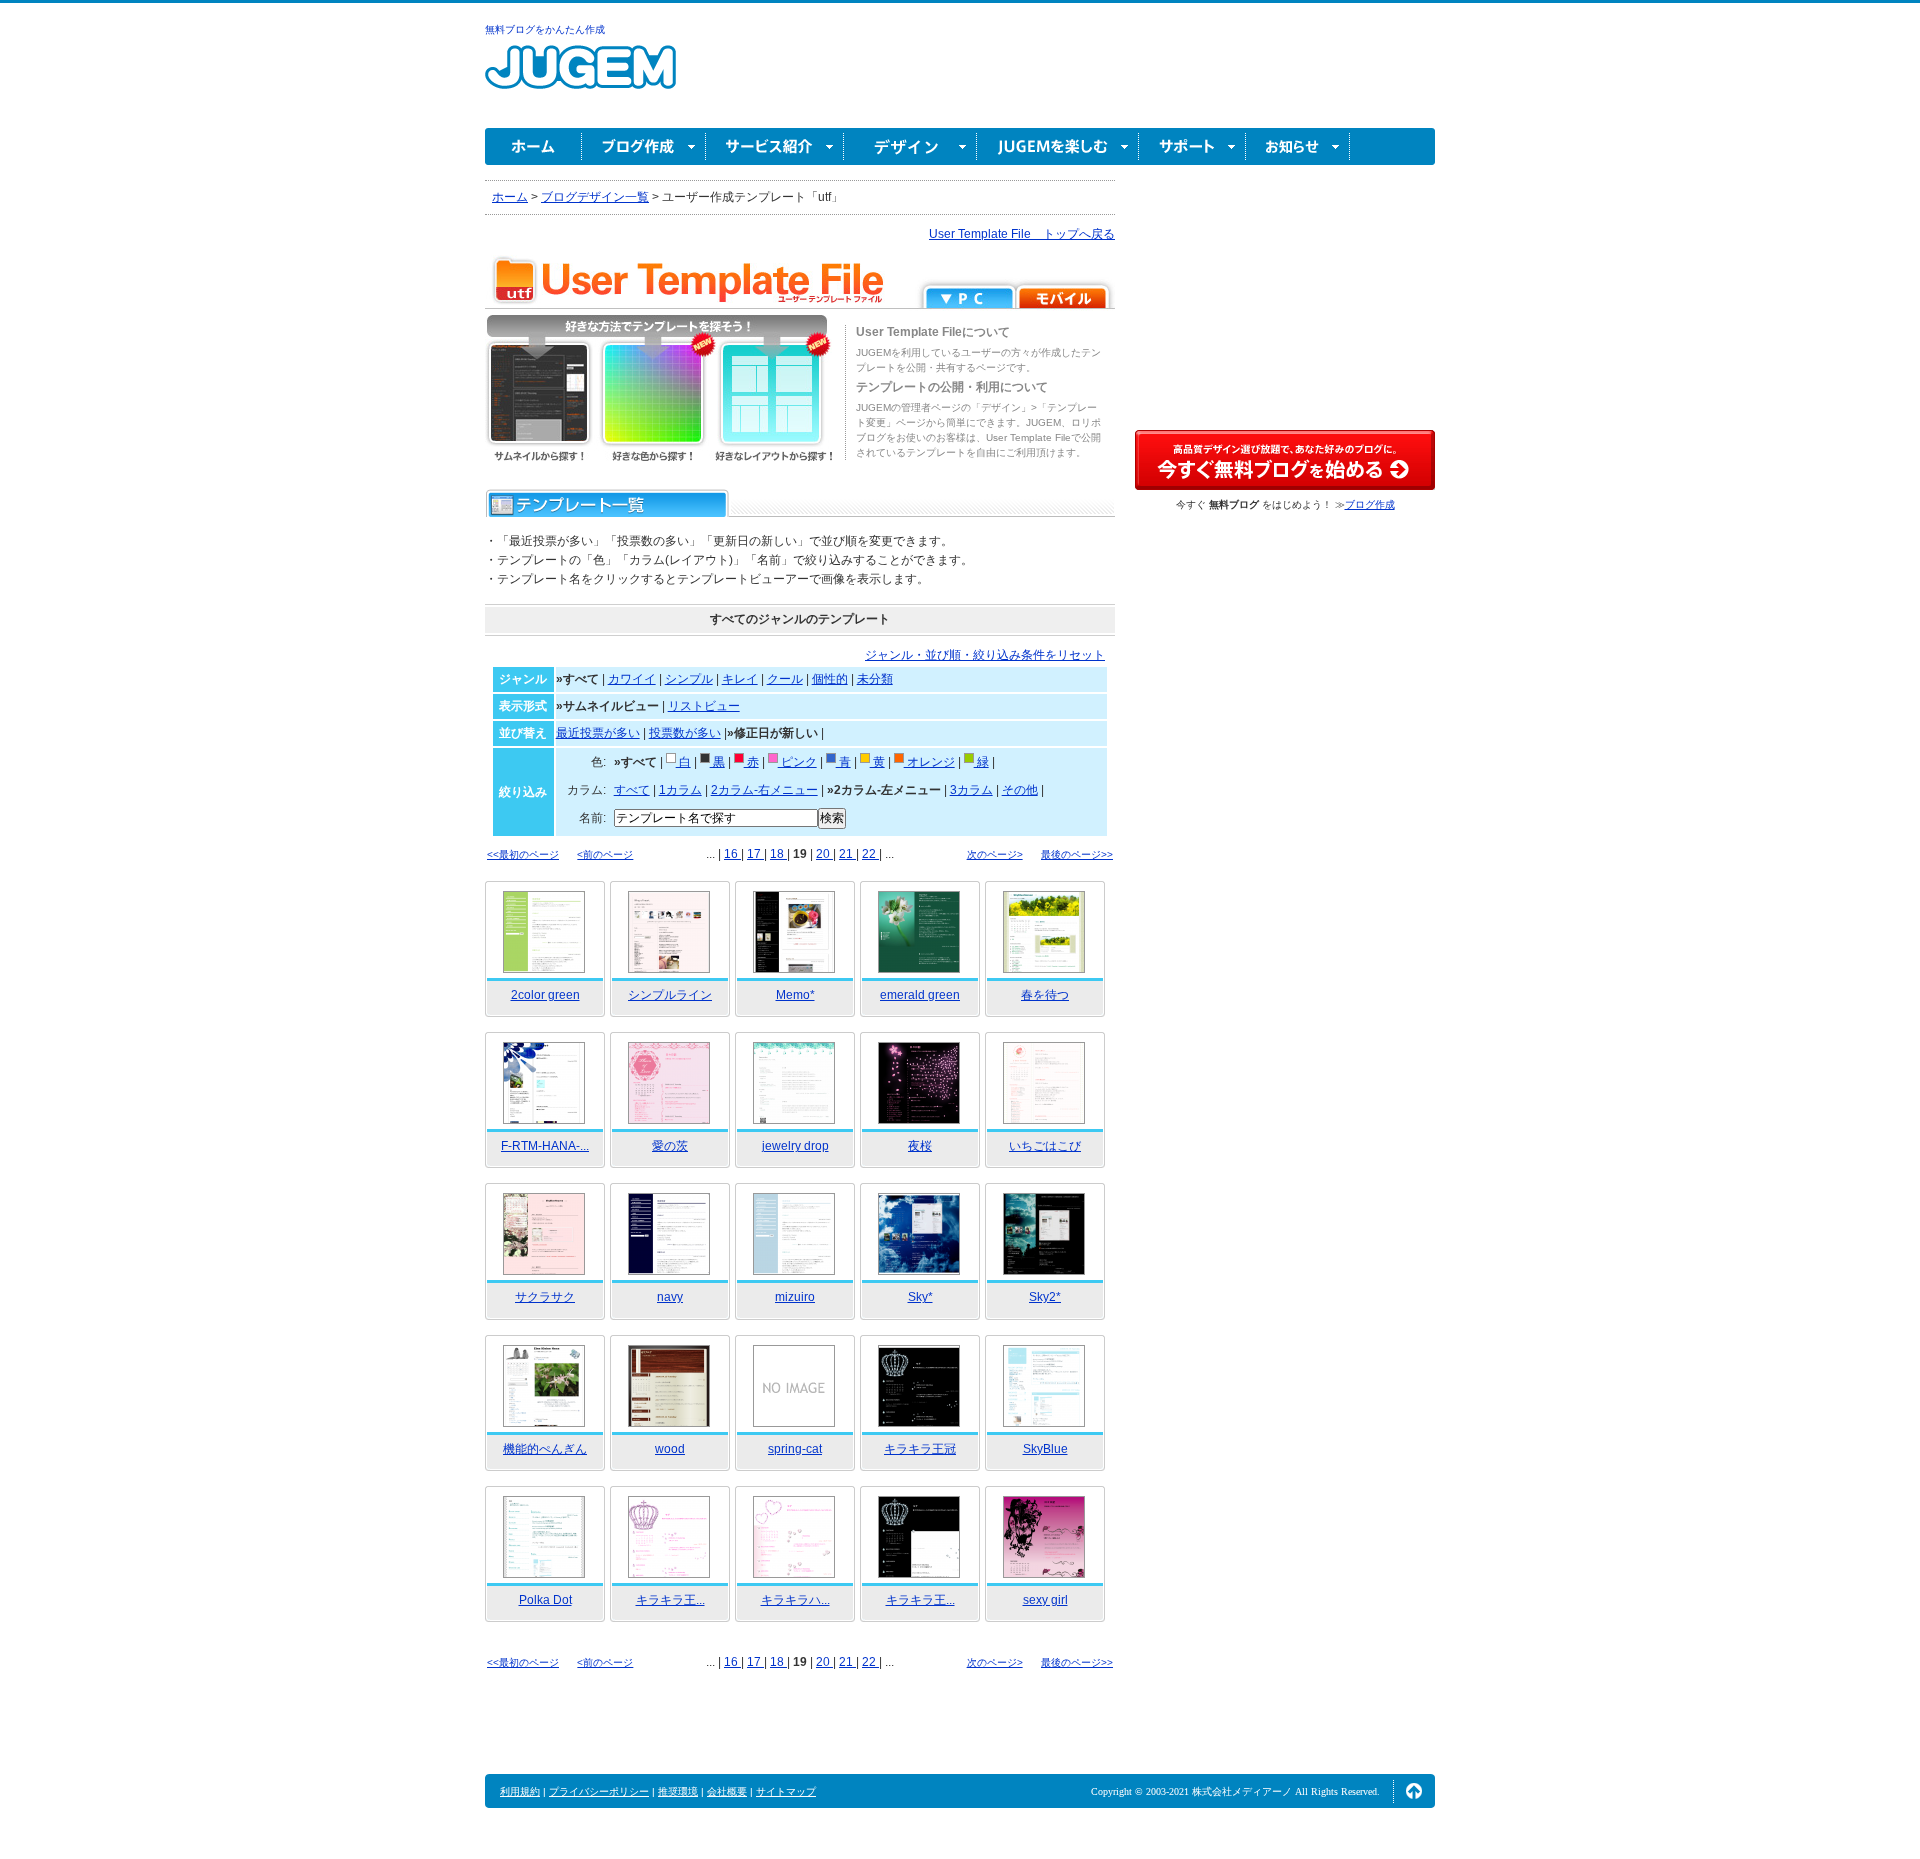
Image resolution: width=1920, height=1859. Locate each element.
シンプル (689, 679)
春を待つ (1045, 995)
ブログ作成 (644, 146)
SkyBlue (1045, 1449)
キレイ (740, 679)
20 (824, 854)
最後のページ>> (1077, 854)
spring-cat (795, 1449)
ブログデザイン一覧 (595, 197)
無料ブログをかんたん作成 (545, 29)
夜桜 (920, 1146)
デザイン (910, 146)
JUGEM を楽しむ (1058, 146)
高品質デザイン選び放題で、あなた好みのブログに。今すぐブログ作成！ (1285, 460)
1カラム (680, 790)
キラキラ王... (670, 1600)
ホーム (533, 146)
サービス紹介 (775, 146)
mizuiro (795, 1297)
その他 (1020, 790)
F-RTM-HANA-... (545, 1146)
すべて (632, 790)
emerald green (920, 995)
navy (670, 1297)
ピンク (797, 762)
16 (732, 854)
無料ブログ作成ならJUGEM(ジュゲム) (580, 78)
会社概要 (727, 1791)
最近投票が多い (598, 733)
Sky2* (1045, 1297)
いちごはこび (1045, 1146)
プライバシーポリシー (599, 1791)
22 (870, 854)
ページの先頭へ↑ (1414, 1791)
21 (847, 854)
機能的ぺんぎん (545, 1449)
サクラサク (545, 1297)
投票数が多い (685, 733)
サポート (1192, 146)
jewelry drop (795, 1146)
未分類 (875, 679)
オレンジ (929, 762)
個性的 (830, 679)
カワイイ (632, 679)
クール (785, 679)
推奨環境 (678, 1791)
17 (755, 854)
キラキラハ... (795, 1600)
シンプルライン (670, 995)
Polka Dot (545, 1600)
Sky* (920, 1297)
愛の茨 (670, 1146)
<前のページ (605, 854)
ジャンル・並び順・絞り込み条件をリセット (985, 655)
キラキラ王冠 (920, 1449)
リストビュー (704, 706)
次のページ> (995, 854)
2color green (545, 995)
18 (778, 854)
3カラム (971, 790)
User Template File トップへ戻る (1022, 234)
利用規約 (520, 1791)
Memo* (795, 995)
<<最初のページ (523, 854)
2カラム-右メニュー (764, 790)
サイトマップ (786, 1791)
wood (670, 1449)
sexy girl (1045, 1600)
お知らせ (1298, 146)
